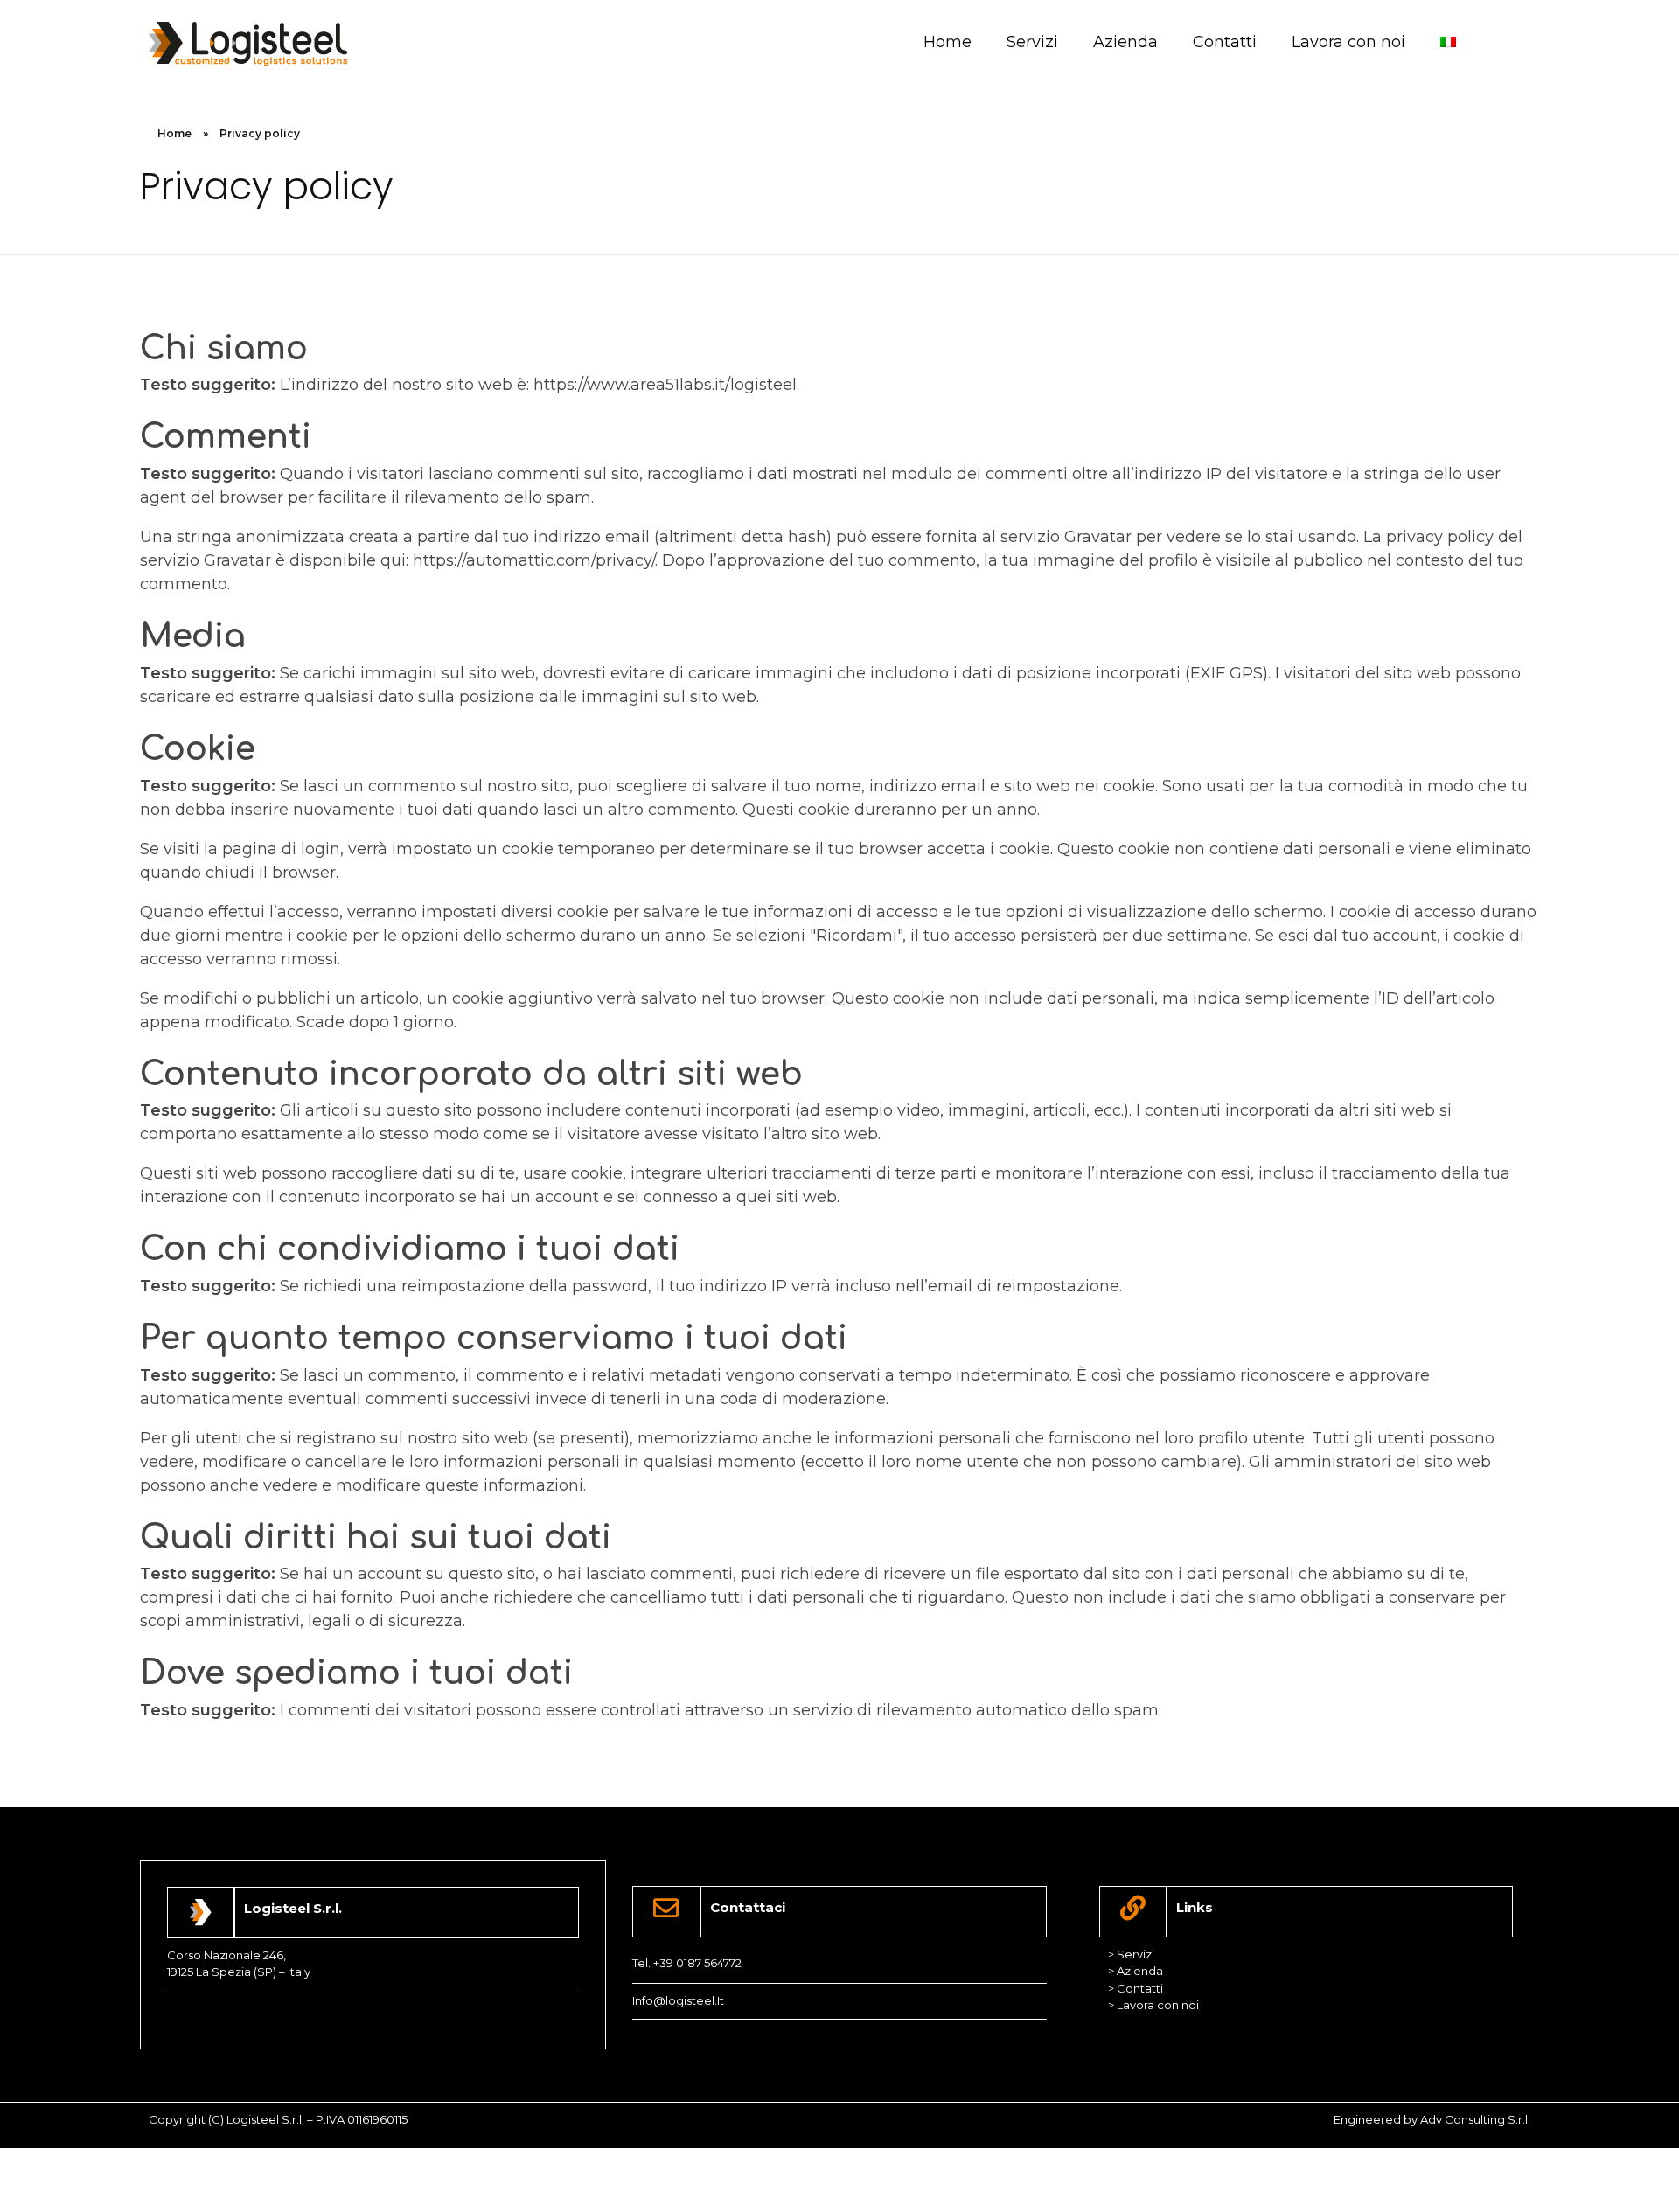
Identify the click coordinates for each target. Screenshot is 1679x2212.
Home (947, 42)
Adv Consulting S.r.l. (1475, 2119)
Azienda (1125, 42)
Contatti (1225, 42)
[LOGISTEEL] (248, 44)
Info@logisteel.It (678, 2000)
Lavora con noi (1348, 42)
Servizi (1032, 42)
